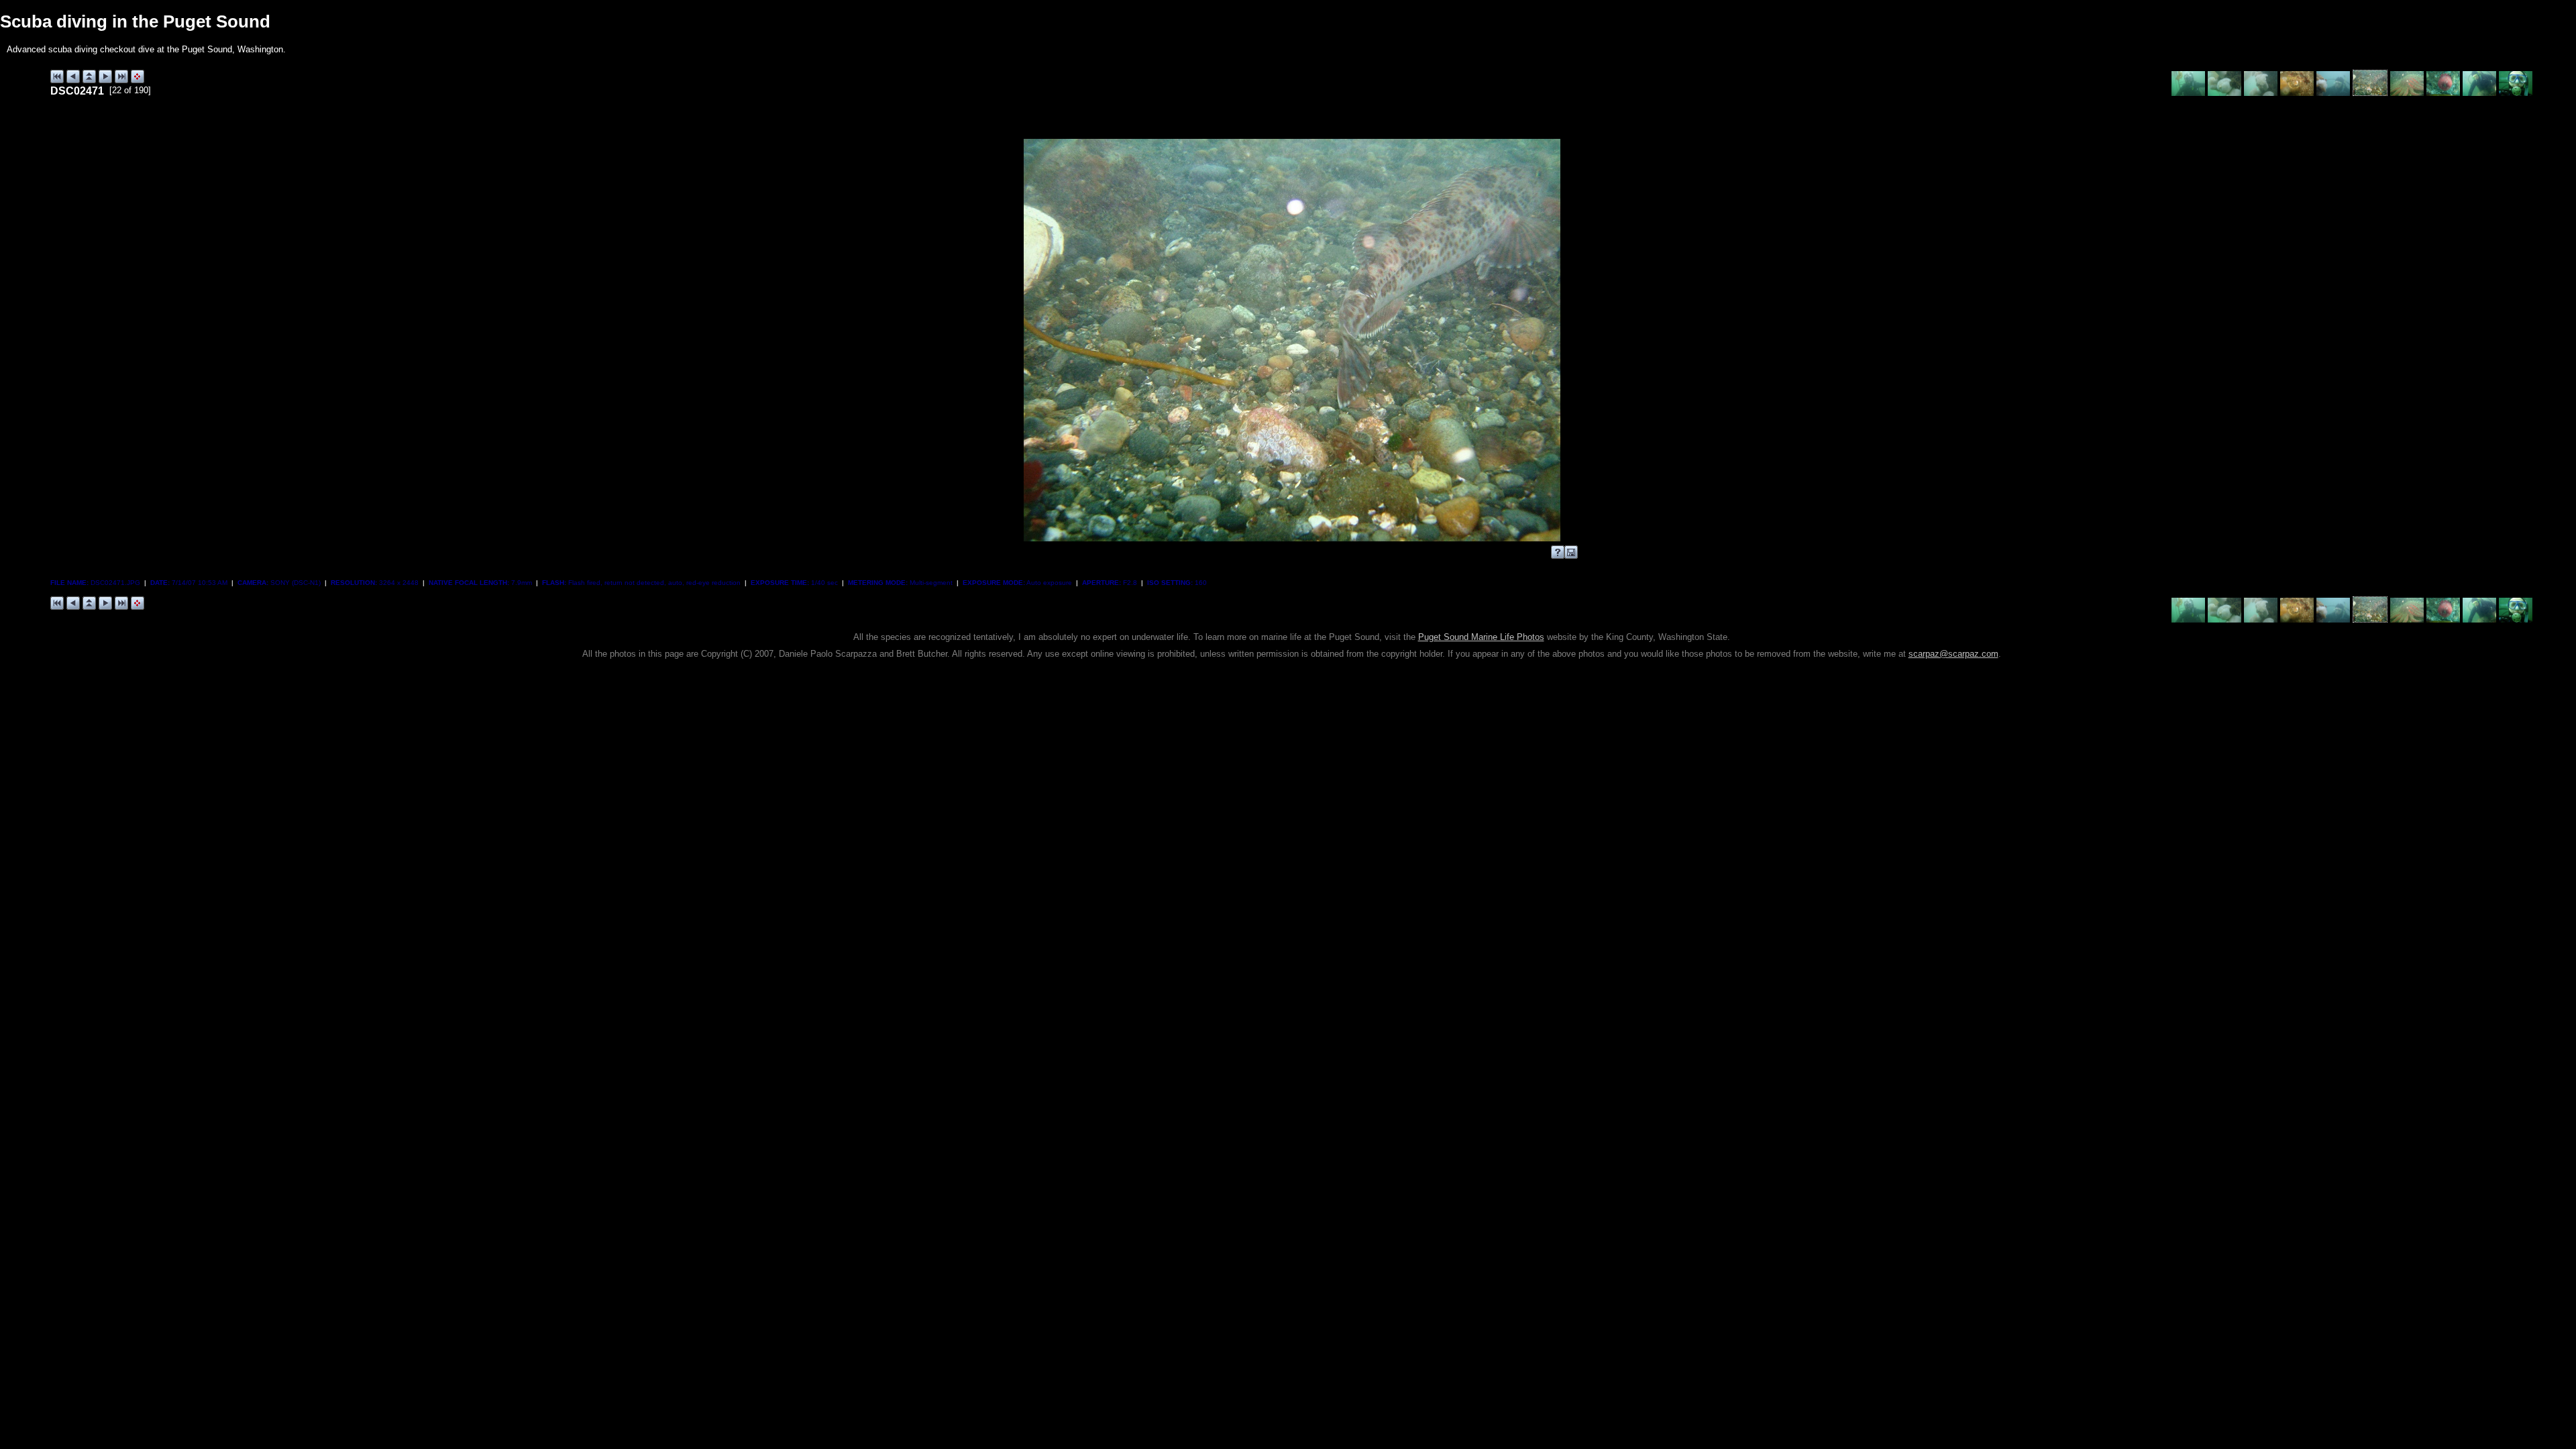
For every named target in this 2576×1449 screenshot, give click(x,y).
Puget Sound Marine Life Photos (1481, 637)
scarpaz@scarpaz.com (1953, 654)
